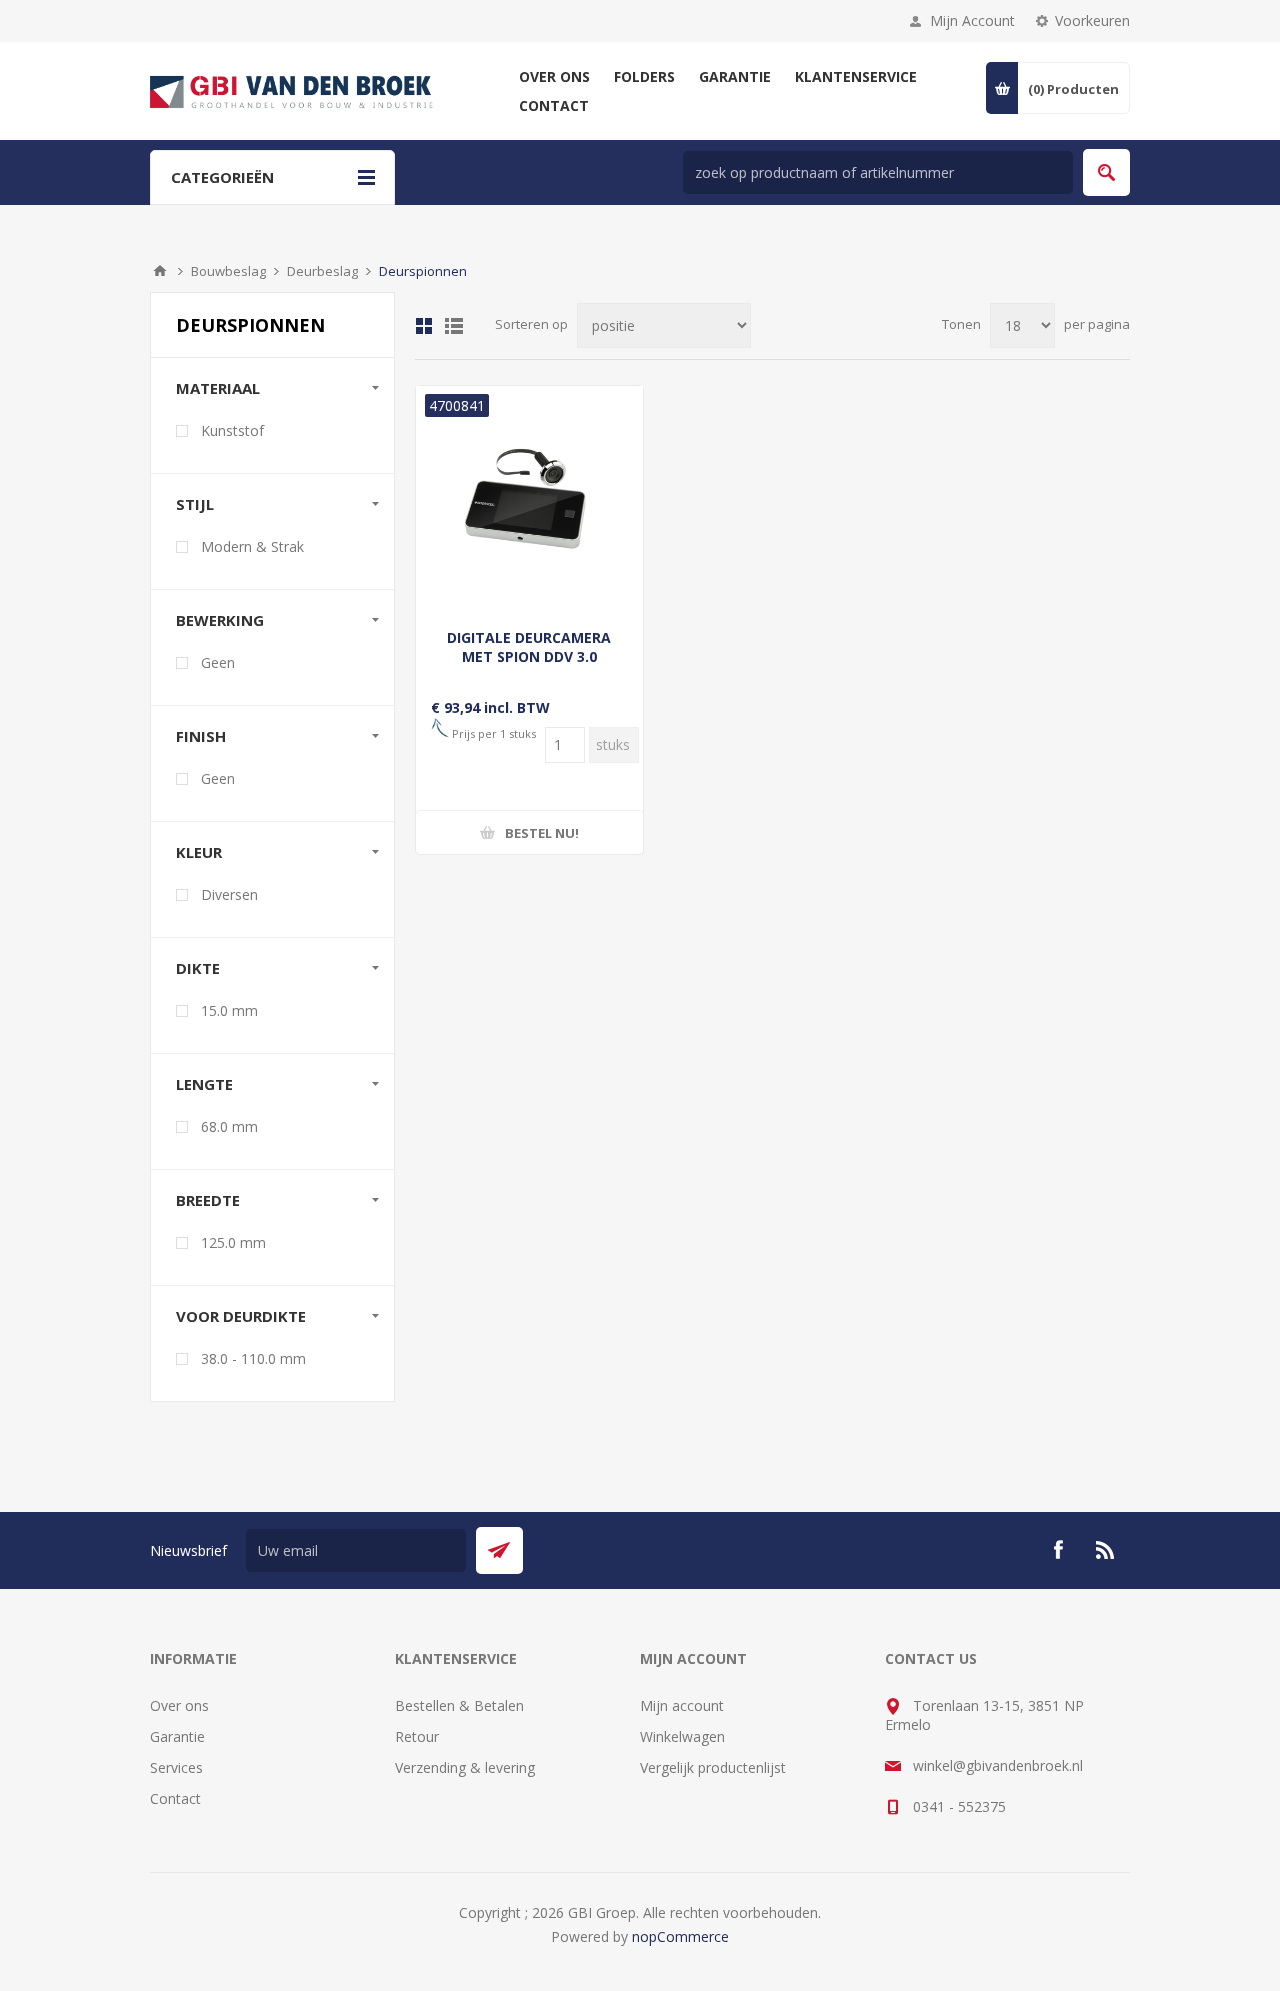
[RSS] (1106, 1550)
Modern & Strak (252, 546)
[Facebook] (1058, 1550)
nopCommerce (680, 1936)
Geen (218, 662)
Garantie (177, 1736)
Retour (417, 1736)
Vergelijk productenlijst (713, 1767)
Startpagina (160, 271)
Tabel (424, 326)
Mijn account (682, 1705)
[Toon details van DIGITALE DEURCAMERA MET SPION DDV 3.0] (529, 499)
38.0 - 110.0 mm (253, 1358)
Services (176, 1767)
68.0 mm (229, 1126)
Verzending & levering (465, 1767)
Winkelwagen (682, 1736)
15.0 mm (229, 1010)
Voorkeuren (1092, 20)
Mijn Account (972, 20)
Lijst (454, 326)
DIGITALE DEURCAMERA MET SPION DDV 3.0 (529, 647)
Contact (175, 1798)
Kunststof (232, 430)
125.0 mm (233, 1242)
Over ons (179, 1705)
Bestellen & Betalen (459, 1705)
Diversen (229, 894)
